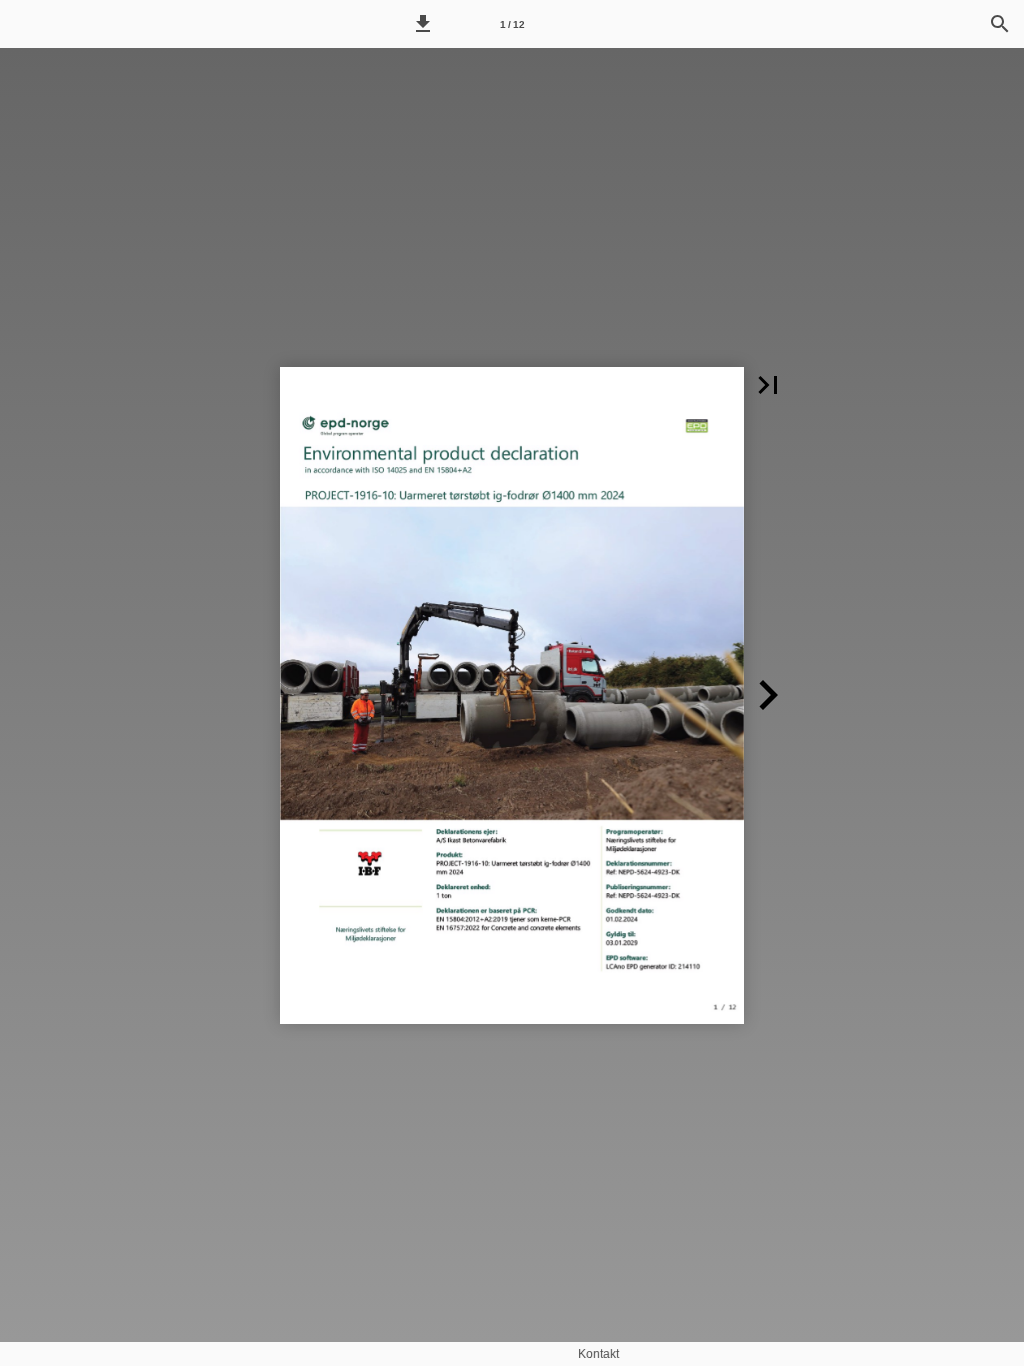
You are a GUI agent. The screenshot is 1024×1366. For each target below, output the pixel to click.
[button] (423, 24)
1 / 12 (512, 24)
